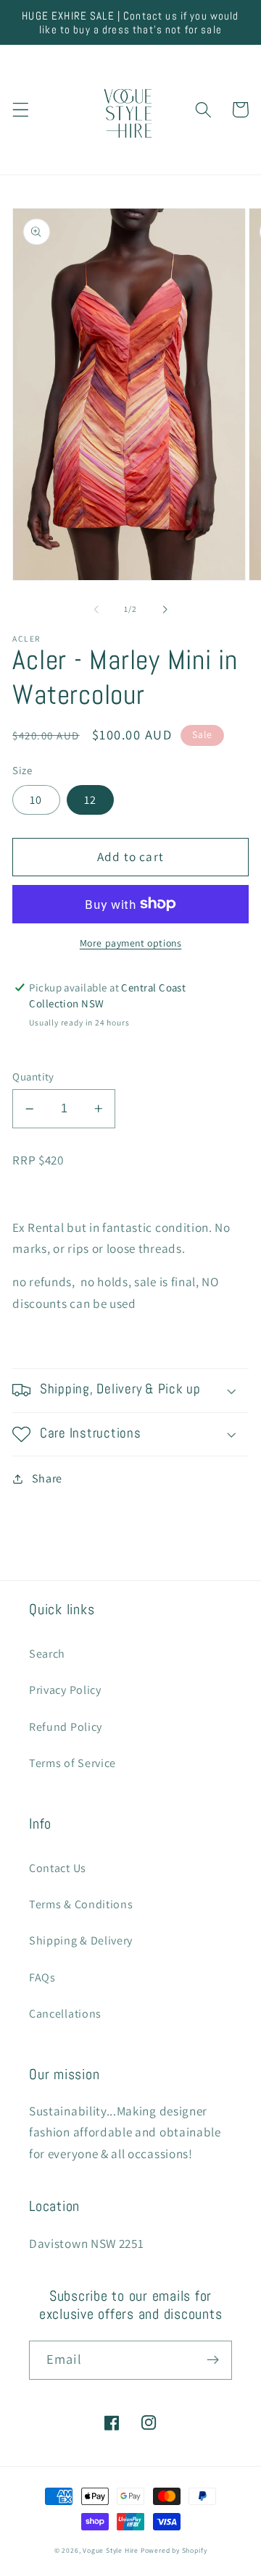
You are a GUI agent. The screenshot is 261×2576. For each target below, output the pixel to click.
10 (36, 800)
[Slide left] (96, 609)
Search (47, 1654)
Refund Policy (66, 1727)
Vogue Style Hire (111, 2550)
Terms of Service (72, 1763)
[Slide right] (165, 609)
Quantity (33, 1077)
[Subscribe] (213, 2360)
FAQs (42, 1977)
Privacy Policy (65, 1690)
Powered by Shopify (174, 2550)
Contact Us (58, 1868)
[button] (21, 110)
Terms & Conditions (81, 1904)
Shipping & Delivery (81, 1941)
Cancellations (65, 2014)
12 (90, 800)
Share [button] (47, 1478)
